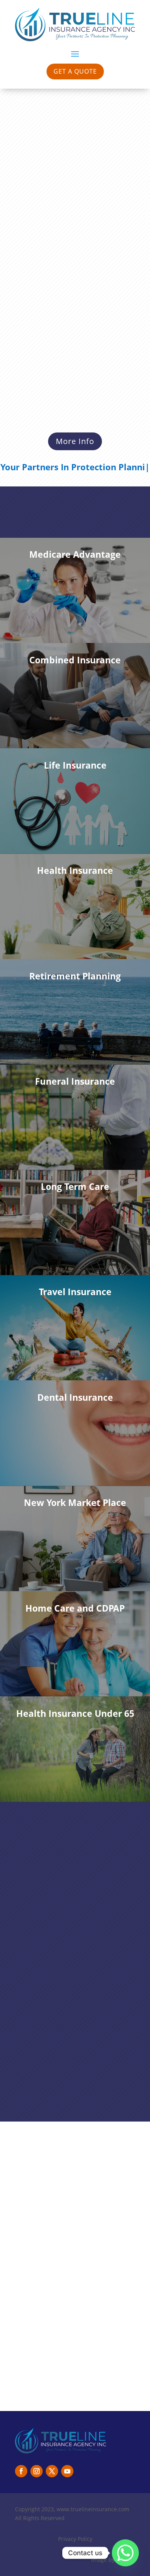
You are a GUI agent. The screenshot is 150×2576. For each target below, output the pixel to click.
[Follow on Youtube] (67, 2471)
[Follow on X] (52, 2471)
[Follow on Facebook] (21, 2471)
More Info (75, 441)
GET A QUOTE (75, 71)
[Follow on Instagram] (37, 2471)
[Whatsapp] (125, 2553)
